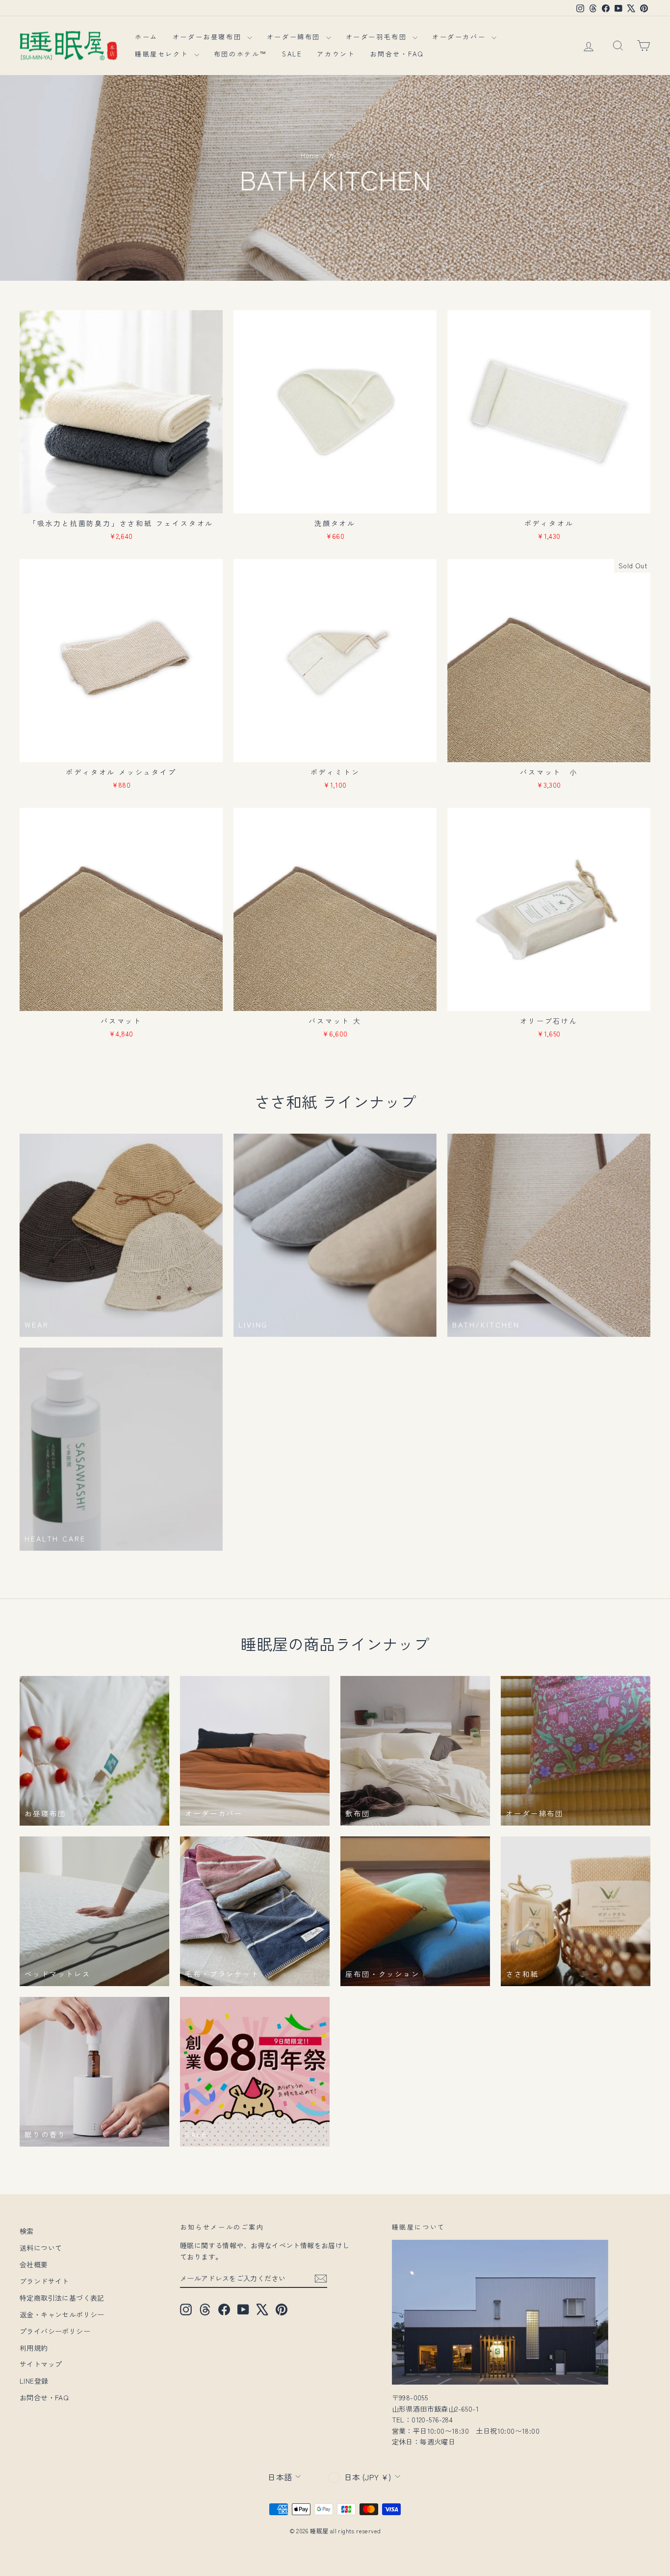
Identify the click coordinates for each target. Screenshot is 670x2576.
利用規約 (34, 2348)
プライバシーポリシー (55, 2331)
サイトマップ (41, 2364)
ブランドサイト (44, 2281)
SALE (292, 54)
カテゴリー (345, 155)
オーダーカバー (461, 37)
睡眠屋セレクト (163, 54)
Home (310, 155)
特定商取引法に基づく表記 (62, 2298)
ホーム (146, 37)
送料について (41, 2248)
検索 (27, 2231)
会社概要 (34, 2264)
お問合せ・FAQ (397, 54)
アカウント (336, 54)
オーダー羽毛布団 (378, 37)
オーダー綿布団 (295, 37)
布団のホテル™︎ (241, 54)
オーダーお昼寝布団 (209, 37)
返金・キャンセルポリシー (62, 2314)
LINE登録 (34, 2381)
